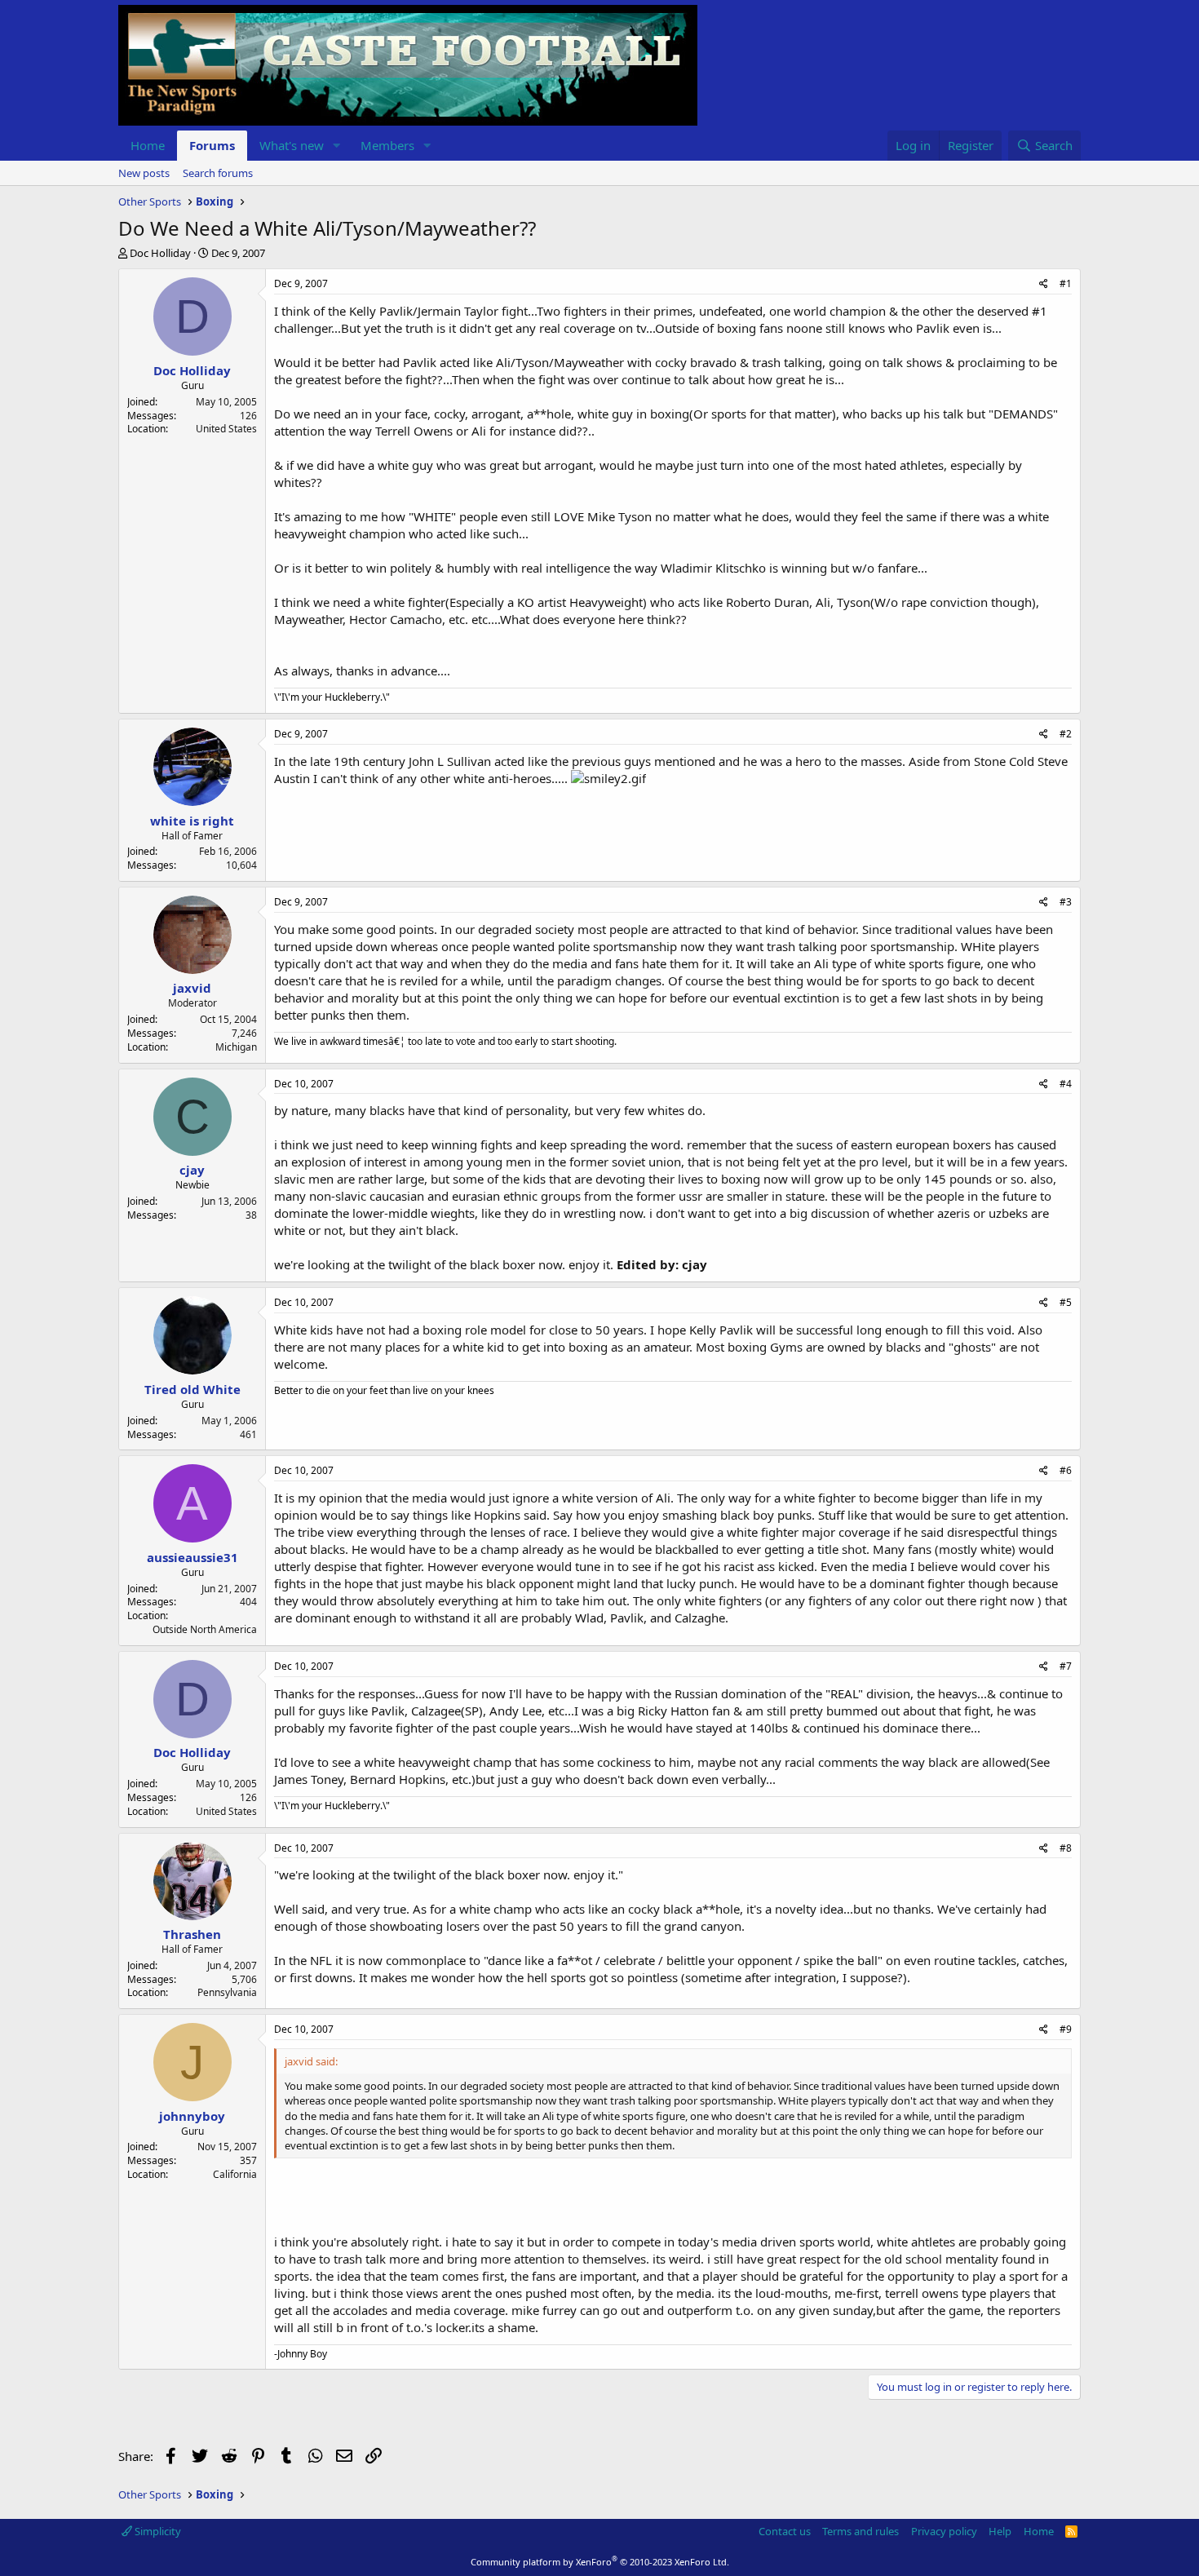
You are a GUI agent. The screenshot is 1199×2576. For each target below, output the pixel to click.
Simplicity (157, 2531)
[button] (337, 146)
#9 (1066, 2029)
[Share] (1044, 284)
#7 (1066, 1666)
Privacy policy (944, 2531)
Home (148, 145)
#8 (1066, 1848)
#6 (1066, 1470)
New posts (144, 173)
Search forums (218, 173)
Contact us (785, 2531)
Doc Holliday (160, 253)
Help (1000, 2531)
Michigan (236, 1047)
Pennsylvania (227, 1992)
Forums (212, 145)
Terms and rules (861, 2531)
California (235, 2174)
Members (387, 145)
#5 (1066, 1302)
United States (226, 429)
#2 (1066, 734)
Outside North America (205, 1629)
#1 (1066, 283)
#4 (1066, 1084)
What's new (292, 145)
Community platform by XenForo (600, 2562)
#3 (1066, 902)
